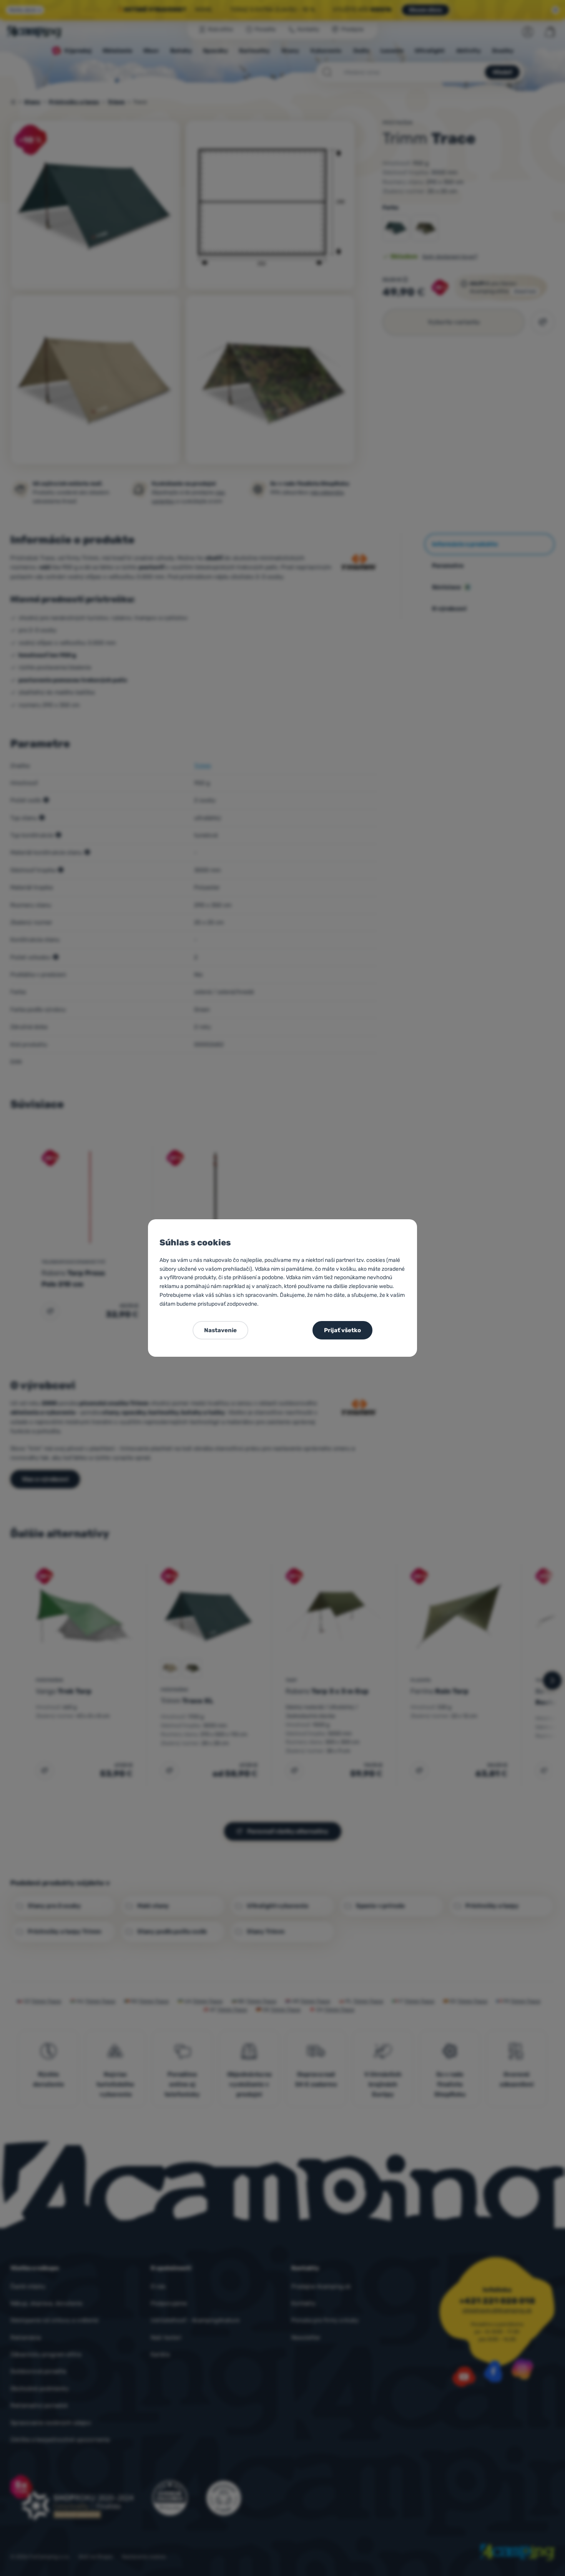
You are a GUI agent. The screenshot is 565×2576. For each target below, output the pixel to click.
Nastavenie (220, 1330)
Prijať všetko (342, 1330)
